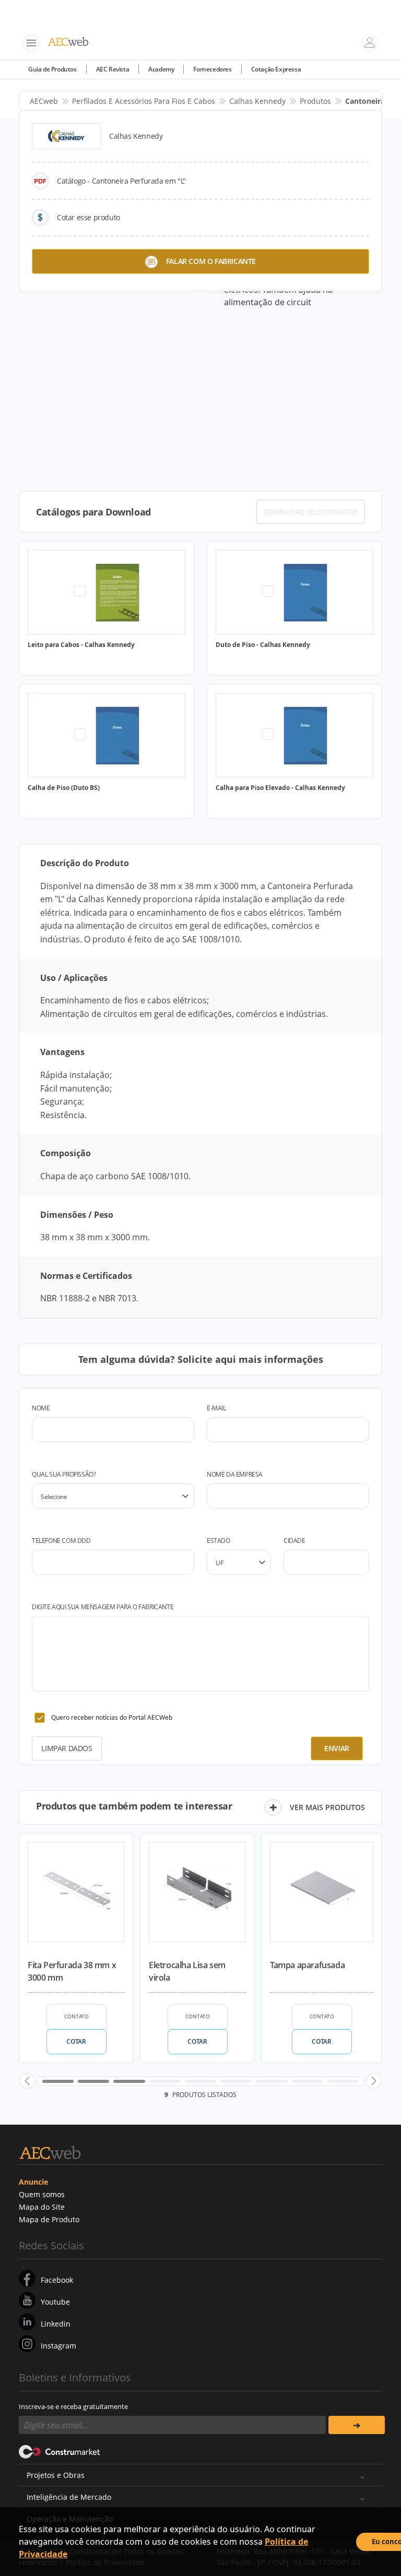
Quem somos (42, 2194)
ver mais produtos (327, 1807)
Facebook (57, 2280)
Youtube (55, 2302)
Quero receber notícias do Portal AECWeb (112, 1717)
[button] (27, 2081)
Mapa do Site (42, 2207)
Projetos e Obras (56, 2475)
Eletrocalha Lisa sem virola (187, 1971)
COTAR (76, 2041)
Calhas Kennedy (257, 101)
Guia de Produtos (52, 69)
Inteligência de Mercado (69, 2497)
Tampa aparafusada (307, 1965)
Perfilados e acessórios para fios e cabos (144, 101)
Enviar (337, 1748)
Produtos (315, 101)
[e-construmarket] (60, 2451)
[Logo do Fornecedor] (66, 136)
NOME (41, 1408)
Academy (161, 69)
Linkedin (56, 2324)
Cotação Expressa (276, 69)
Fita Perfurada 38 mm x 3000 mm (72, 1971)
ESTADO (219, 1541)
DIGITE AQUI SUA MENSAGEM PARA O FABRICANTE (103, 1607)
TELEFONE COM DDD (61, 1541)
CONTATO (76, 2016)
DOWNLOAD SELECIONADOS (311, 512)
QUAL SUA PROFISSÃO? (64, 1474)
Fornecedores (212, 69)
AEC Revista (113, 69)
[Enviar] (357, 2425)
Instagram (58, 2346)
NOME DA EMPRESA (235, 1474)
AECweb (44, 101)
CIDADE (294, 1541)
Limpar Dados (67, 1748)
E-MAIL (216, 1408)
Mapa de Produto (49, 2219)
